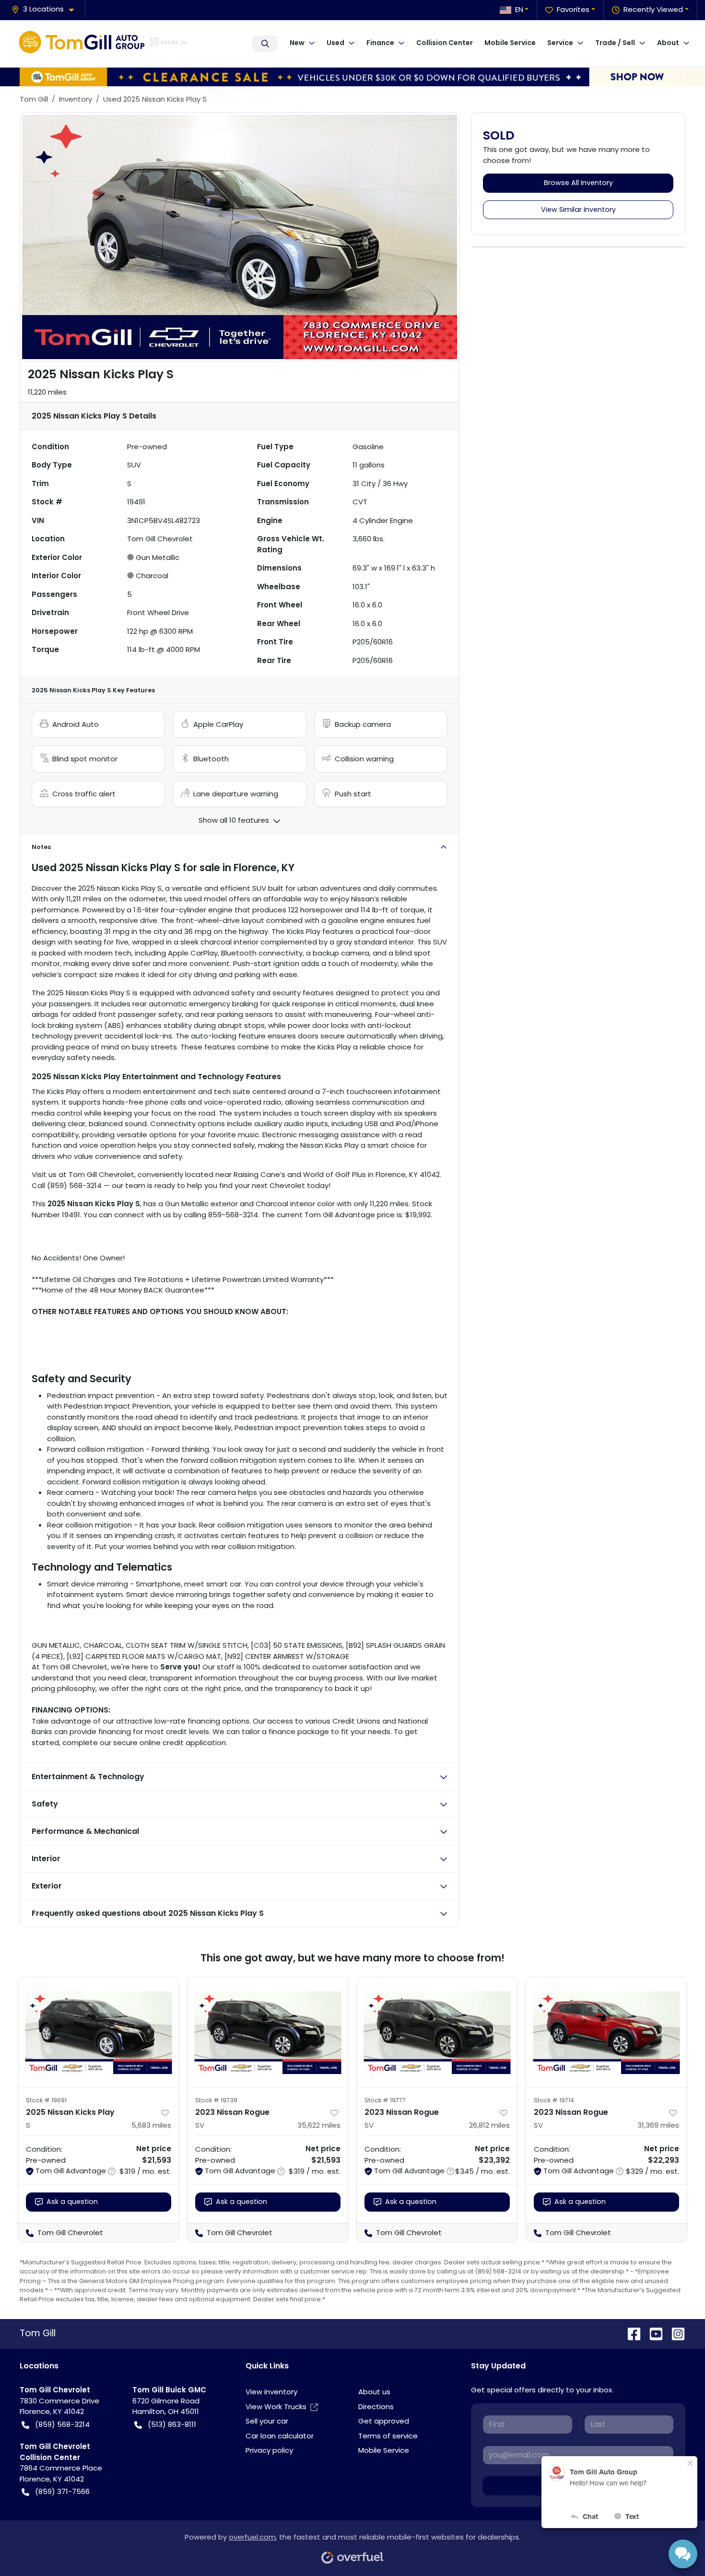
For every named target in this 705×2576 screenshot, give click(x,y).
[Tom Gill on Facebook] (630, 2333)
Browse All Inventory (578, 183)
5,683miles (151, 2125)
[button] (47, 9)
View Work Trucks (276, 2407)
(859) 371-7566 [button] (62, 2491)
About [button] (668, 43)
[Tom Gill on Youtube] (652, 2333)
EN (519, 9)
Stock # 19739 (216, 2100)
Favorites (573, 9)
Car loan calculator (280, 2436)
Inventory (76, 99)
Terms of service (388, 2436)
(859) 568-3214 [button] (62, 2424)
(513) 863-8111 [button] (172, 2424)
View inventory (271, 2392)
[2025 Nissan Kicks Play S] (99, 2032)
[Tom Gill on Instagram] (674, 2333)
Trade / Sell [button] (615, 43)
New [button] (297, 43)
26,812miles (489, 2125)
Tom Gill (34, 99)
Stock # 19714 (554, 2100)
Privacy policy (269, 2450)
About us (374, 2392)
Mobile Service (510, 43)
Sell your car (267, 2421)
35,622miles (319, 2125)
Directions (376, 2407)
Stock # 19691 (46, 2100)
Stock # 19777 (385, 2100)
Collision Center (445, 43)
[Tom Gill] (103, 44)
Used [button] (335, 43)
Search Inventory (265, 44)
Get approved (384, 2421)
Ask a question (72, 2202)
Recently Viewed (653, 9)
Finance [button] (380, 43)
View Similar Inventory (578, 210)
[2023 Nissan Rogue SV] (268, 2032)
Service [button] (560, 43)
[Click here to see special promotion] (352, 76)
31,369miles (658, 2125)
